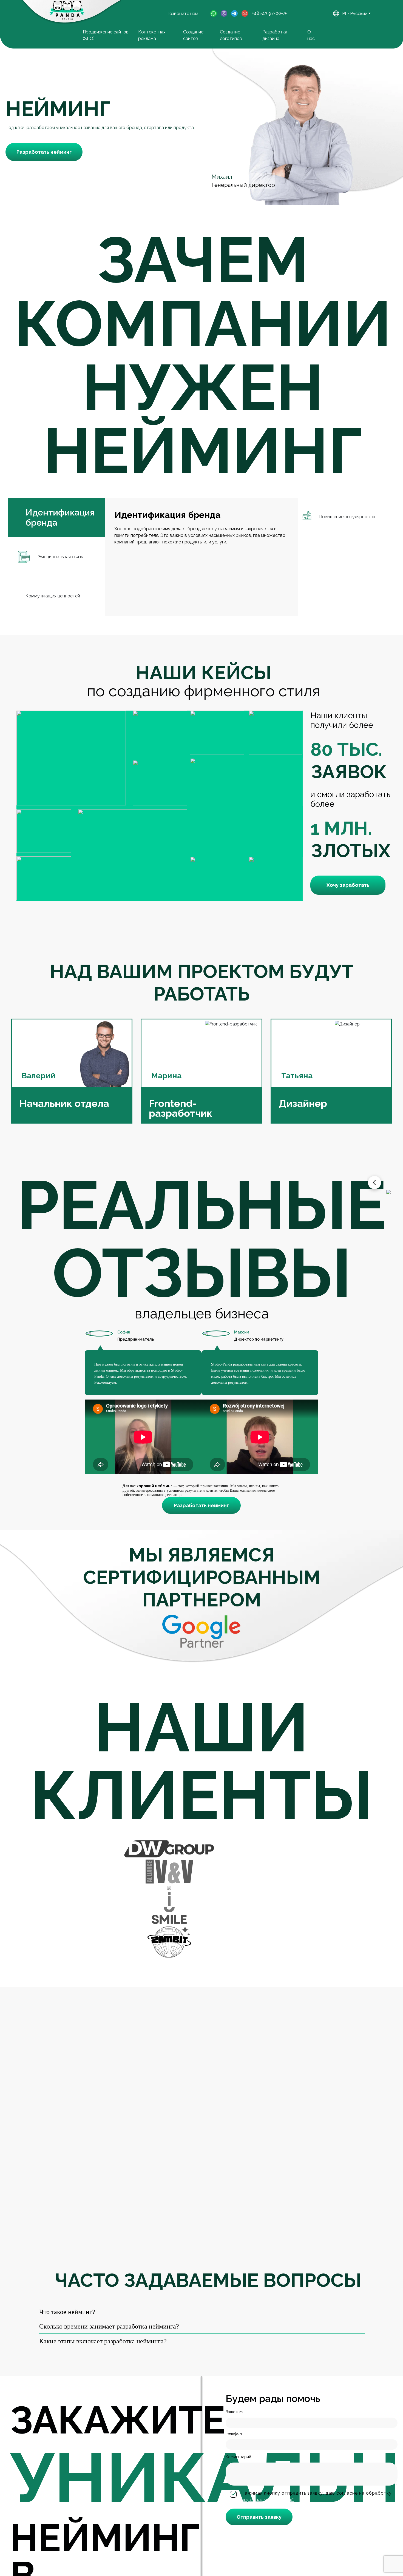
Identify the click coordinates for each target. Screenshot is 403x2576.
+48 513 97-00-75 (270, 13)
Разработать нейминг (44, 152)
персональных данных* (268, 2500)
